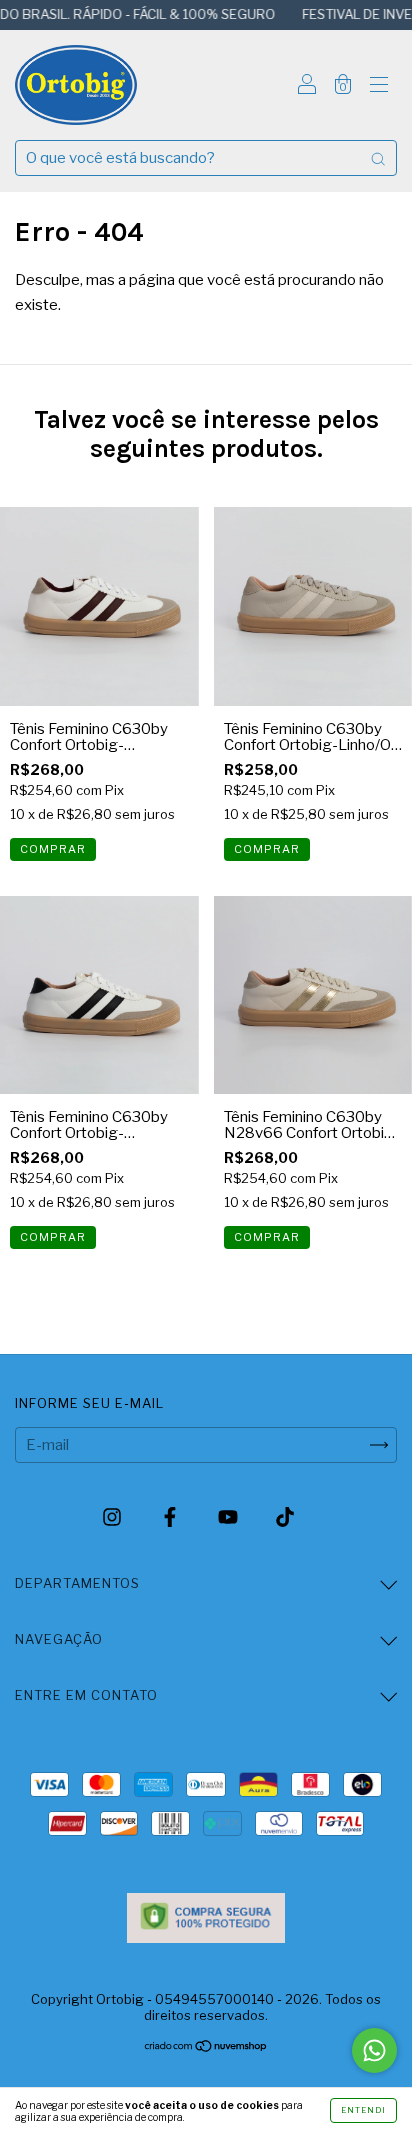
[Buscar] (378, 158)
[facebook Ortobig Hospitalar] (171, 1518)
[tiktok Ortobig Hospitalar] (285, 1518)
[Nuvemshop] (206, 2048)
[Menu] (379, 87)
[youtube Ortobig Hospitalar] (229, 1518)
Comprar (53, 849)
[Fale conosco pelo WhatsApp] (374, 2050)
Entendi (363, 2110)
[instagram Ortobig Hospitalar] (113, 1518)
